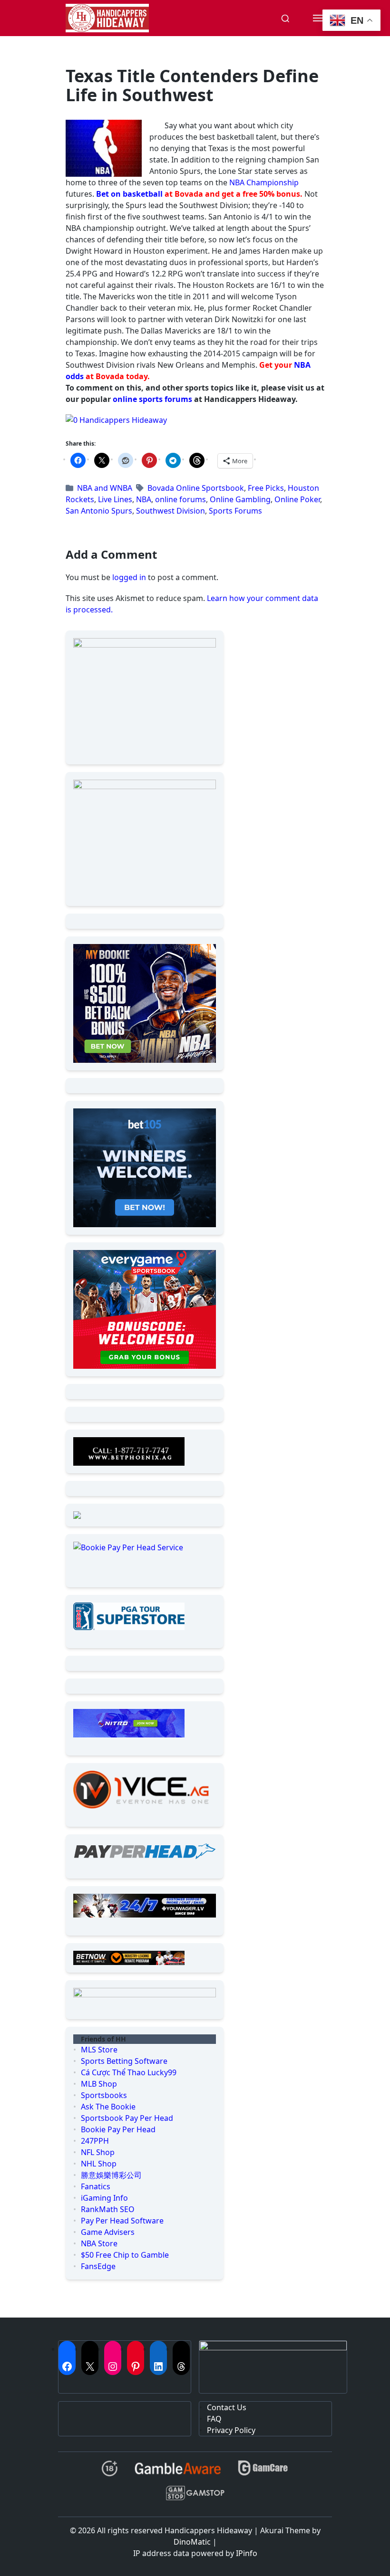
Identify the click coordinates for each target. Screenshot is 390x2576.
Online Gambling (240, 499)
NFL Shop (98, 2152)
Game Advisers (108, 2232)
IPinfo (247, 2553)
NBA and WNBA (105, 488)
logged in (129, 577)
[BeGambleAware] (178, 2472)
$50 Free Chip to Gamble (125, 2255)
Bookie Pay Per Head (118, 2129)
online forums (180, 499)
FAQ (214, 2419)
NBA (144, 499)
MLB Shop (99, 2084)
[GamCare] (263, 2472)
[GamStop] (195, 2497)
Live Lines (115, 499)
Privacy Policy (231, 2430)
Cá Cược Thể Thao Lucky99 (129, 2072)
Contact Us (227, 2407)
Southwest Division (171, 511)
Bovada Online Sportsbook (196, 488)
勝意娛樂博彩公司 (111, 2175)
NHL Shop (99, 2164)
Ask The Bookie (108, 2107)
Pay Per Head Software (122, 2221)
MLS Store (99, 2050)
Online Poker (297, 499)
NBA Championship (264, 182)
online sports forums (152, 399)
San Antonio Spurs (99, 511)
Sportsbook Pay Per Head (127, 2118)
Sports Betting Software (124, 2061)
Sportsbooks (104, 2095)
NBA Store (99, 2243)
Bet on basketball (129, 194)
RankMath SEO (108, 2209)
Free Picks (266, 488)
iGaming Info (104, 2198)
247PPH (95, 2141)
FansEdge (98, 2266)
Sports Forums (235, 511)
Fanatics (96, 2186)
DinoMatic (192, 2542)
